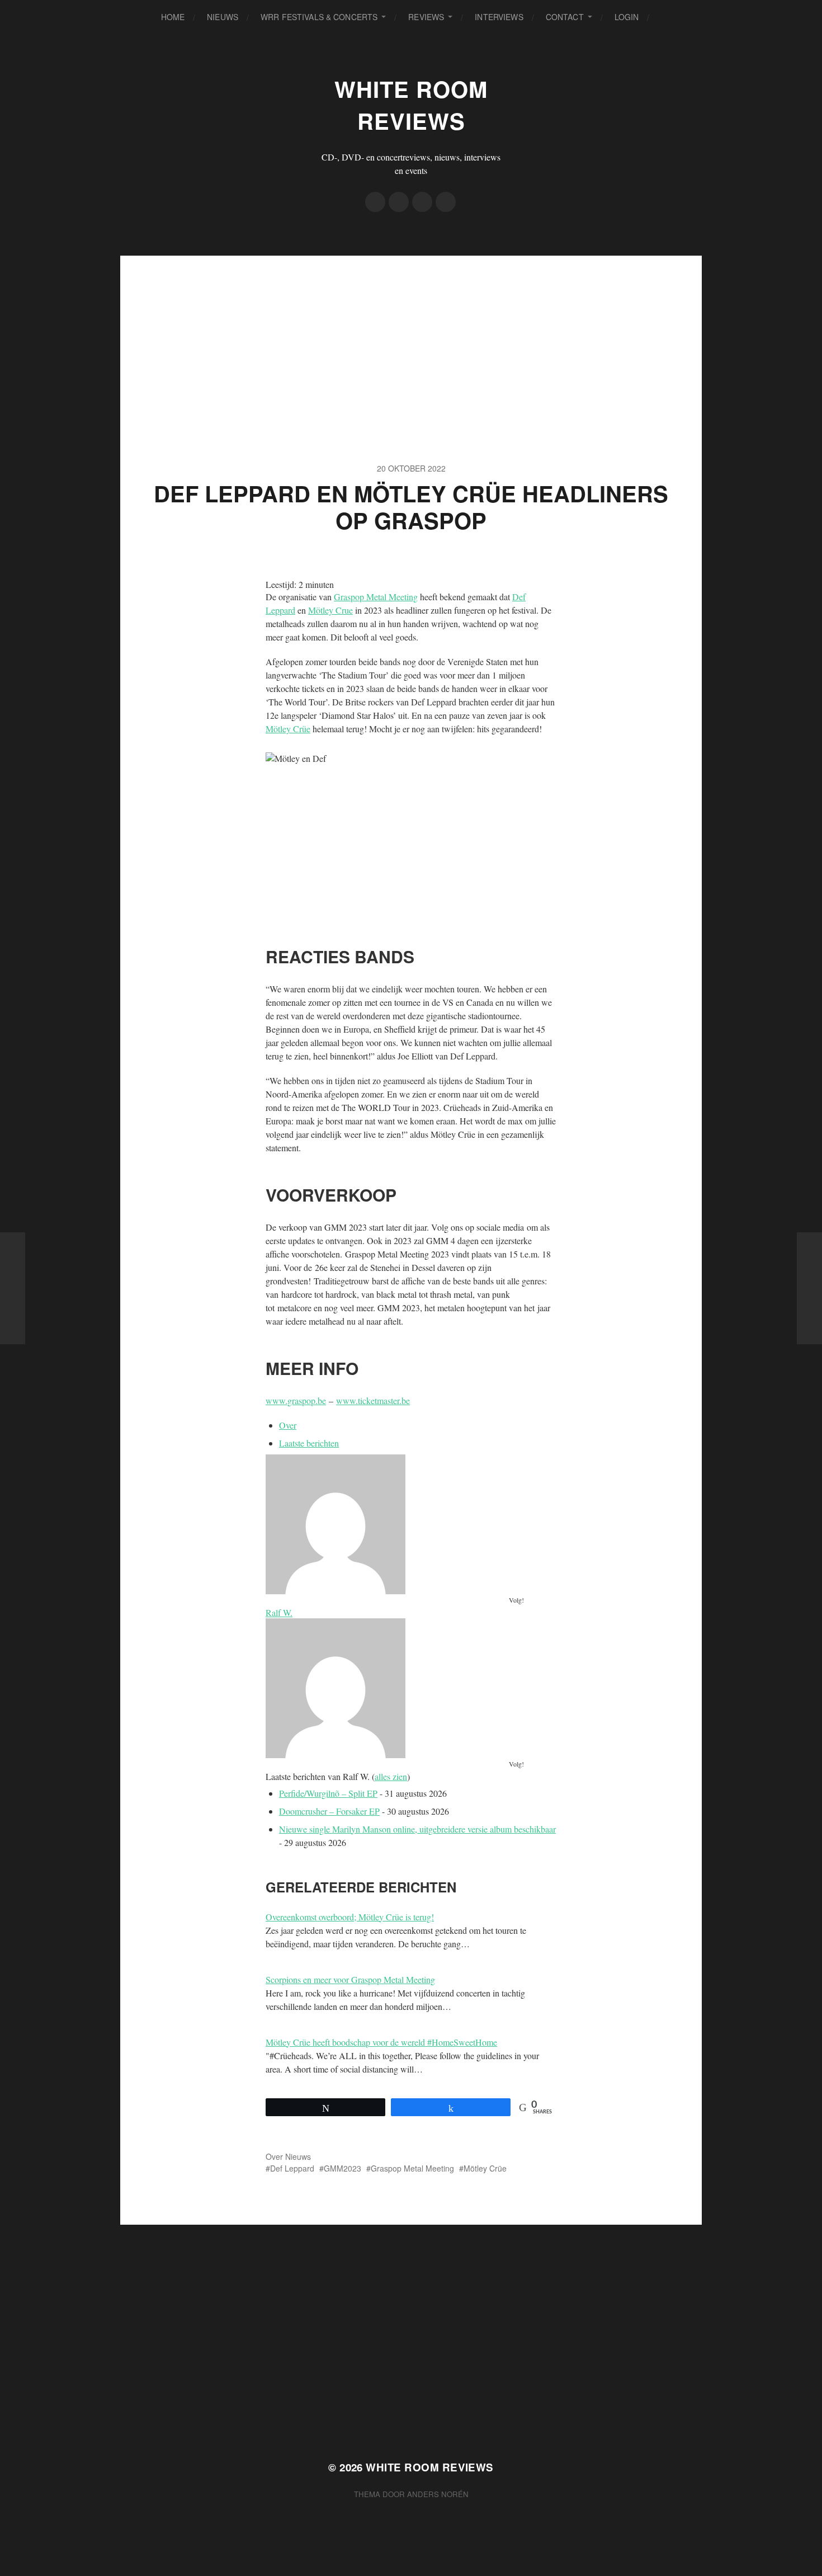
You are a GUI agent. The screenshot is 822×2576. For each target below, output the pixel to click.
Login (627, 17)
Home (173, 17)
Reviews (426, 17)
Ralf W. (279, 1612)
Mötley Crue (330, 610)
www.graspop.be (296, 1400)
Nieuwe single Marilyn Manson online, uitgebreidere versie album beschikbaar (417, 1829)
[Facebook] (375, 202)
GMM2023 (342, 2168)
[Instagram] (422, 202)
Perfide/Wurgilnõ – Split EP (328, 1793)
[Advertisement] (411, 334)
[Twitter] (399, 202)
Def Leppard (292, 2168)
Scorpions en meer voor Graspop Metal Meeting (350, 1979)
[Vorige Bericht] (13, 1288)
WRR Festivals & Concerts (319, 17)
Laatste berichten (309, 1443)
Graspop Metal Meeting (376, 597)
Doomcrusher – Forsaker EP (329, 1811)
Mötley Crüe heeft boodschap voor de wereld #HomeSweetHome (381, 2042)
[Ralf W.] (411, 1524)
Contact (565, 17)
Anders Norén (438, 2494)
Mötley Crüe (288, 729)
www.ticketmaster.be (373, 1400)
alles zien (391, 1776)
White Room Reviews (411, 105)
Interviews (499, 17)
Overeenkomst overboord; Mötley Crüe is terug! (350, 1917)
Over (288, 1425)
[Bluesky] (446, 202)
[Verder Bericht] (809, 1288)
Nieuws (223, 17)
